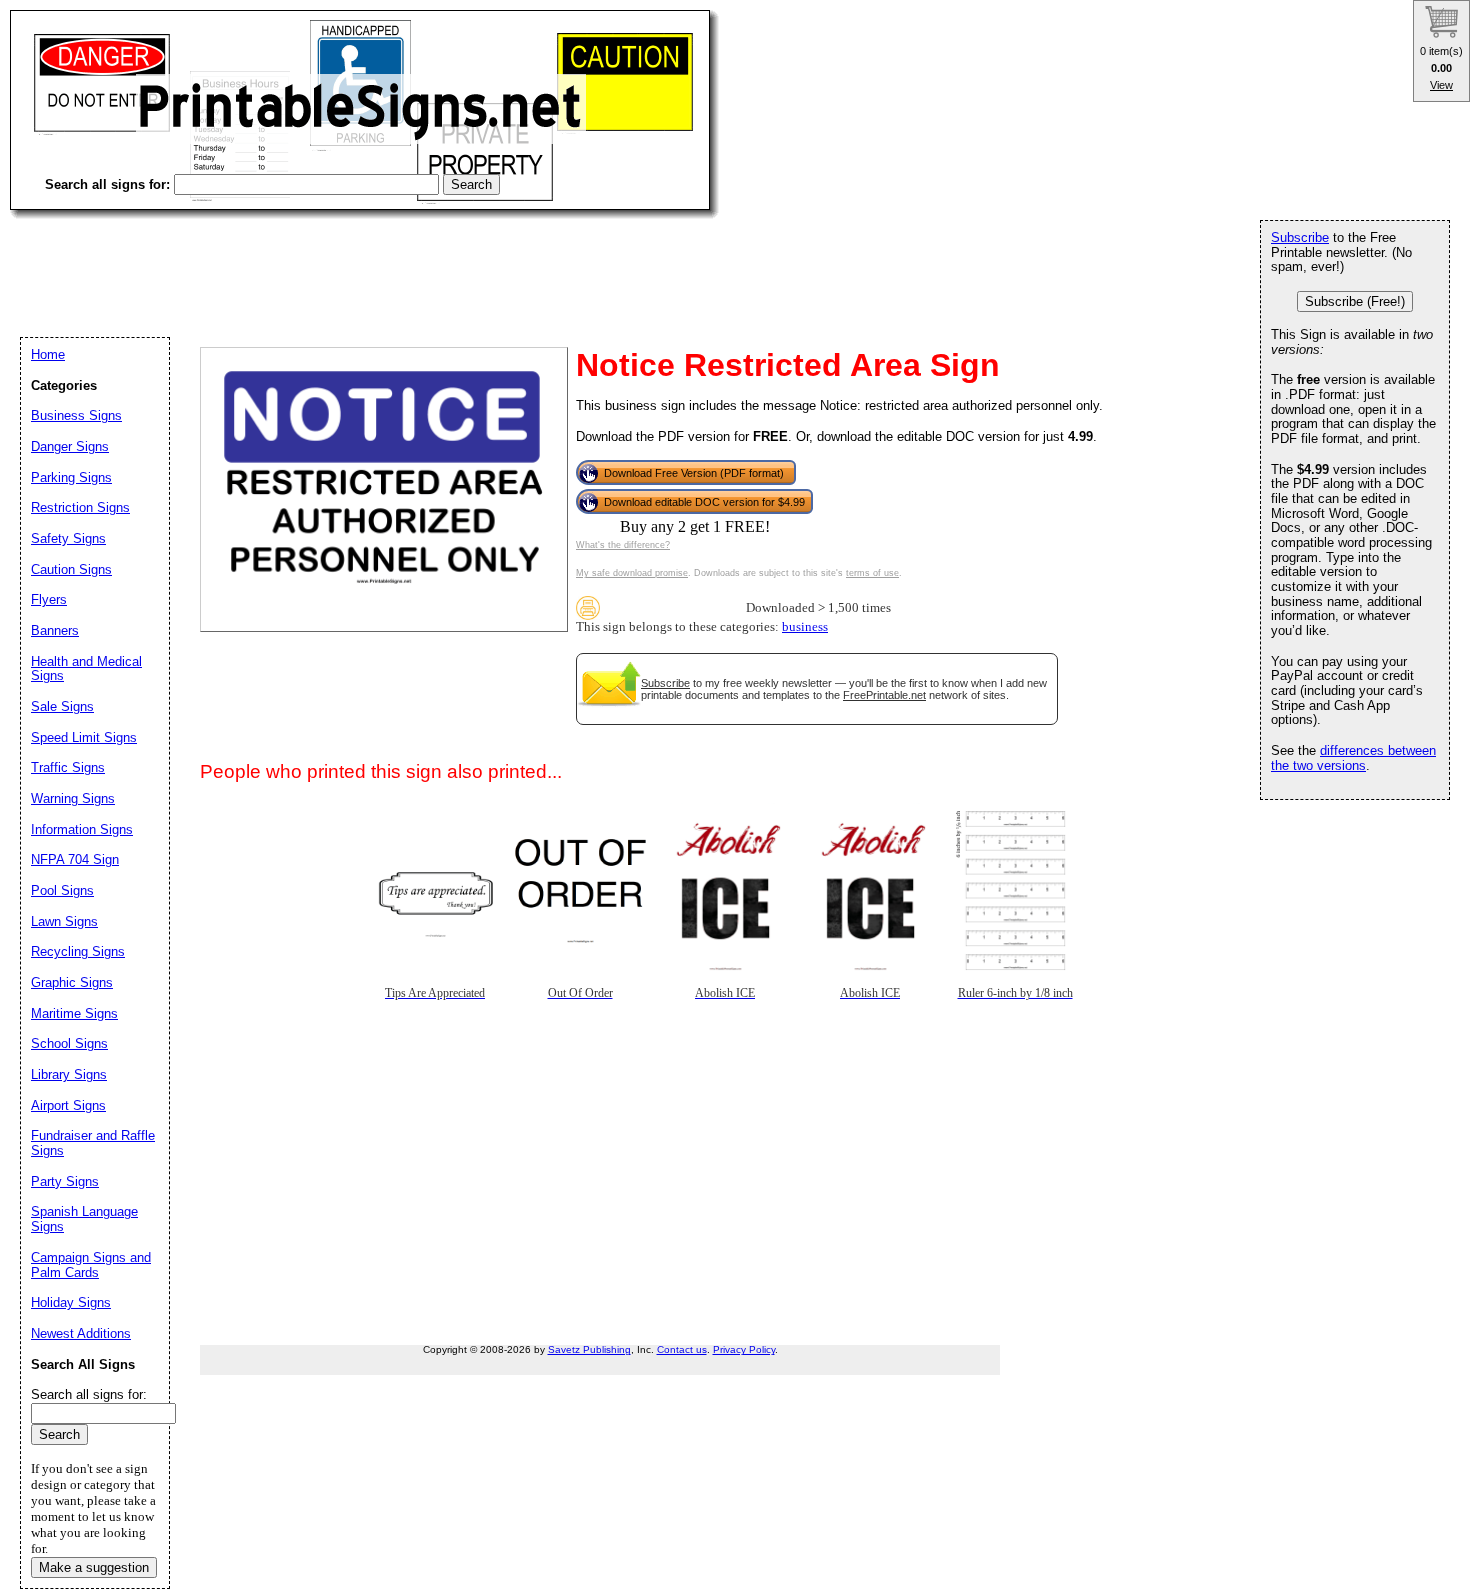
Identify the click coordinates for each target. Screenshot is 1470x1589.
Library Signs (69, 1074)
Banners (55, 630)
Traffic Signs (68, 767)
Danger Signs (70, 446)
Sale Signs (62, 706)
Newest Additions (81, 1333)
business (805, 627)
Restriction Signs (80, 507)
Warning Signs (73, 798)
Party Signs (65, 1181)
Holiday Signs (71, 1302)
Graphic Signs (72, 982)
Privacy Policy (744, 1349)
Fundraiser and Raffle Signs (93, 1143)
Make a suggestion (94, 1567)
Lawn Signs (64, 921)
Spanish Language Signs (84, 1219)
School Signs (69, 1043)
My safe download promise (632, 573)
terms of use (872, 573)
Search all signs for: (89, 1394)
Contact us (682, 1349)
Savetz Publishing (589, 1349)
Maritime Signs (74, 1013)
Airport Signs (68, 1105)
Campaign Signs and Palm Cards (91, 1265)
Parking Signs (71, 477)
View (1441, 85)
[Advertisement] (374, 260)
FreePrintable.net (884, 695)
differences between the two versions (1353, 758)
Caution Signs (71, 569)
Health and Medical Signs (86, 669)
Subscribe (665, 683)
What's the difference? (623, 545)
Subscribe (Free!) (1355, 301)
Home (48, 354)
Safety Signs (68, 538)
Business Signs (76, 415)
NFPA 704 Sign (75, 859)
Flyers (49, 599)
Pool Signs (62, 890)
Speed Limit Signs (84, 737)
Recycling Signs (78, 951)
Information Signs (82, 829)
